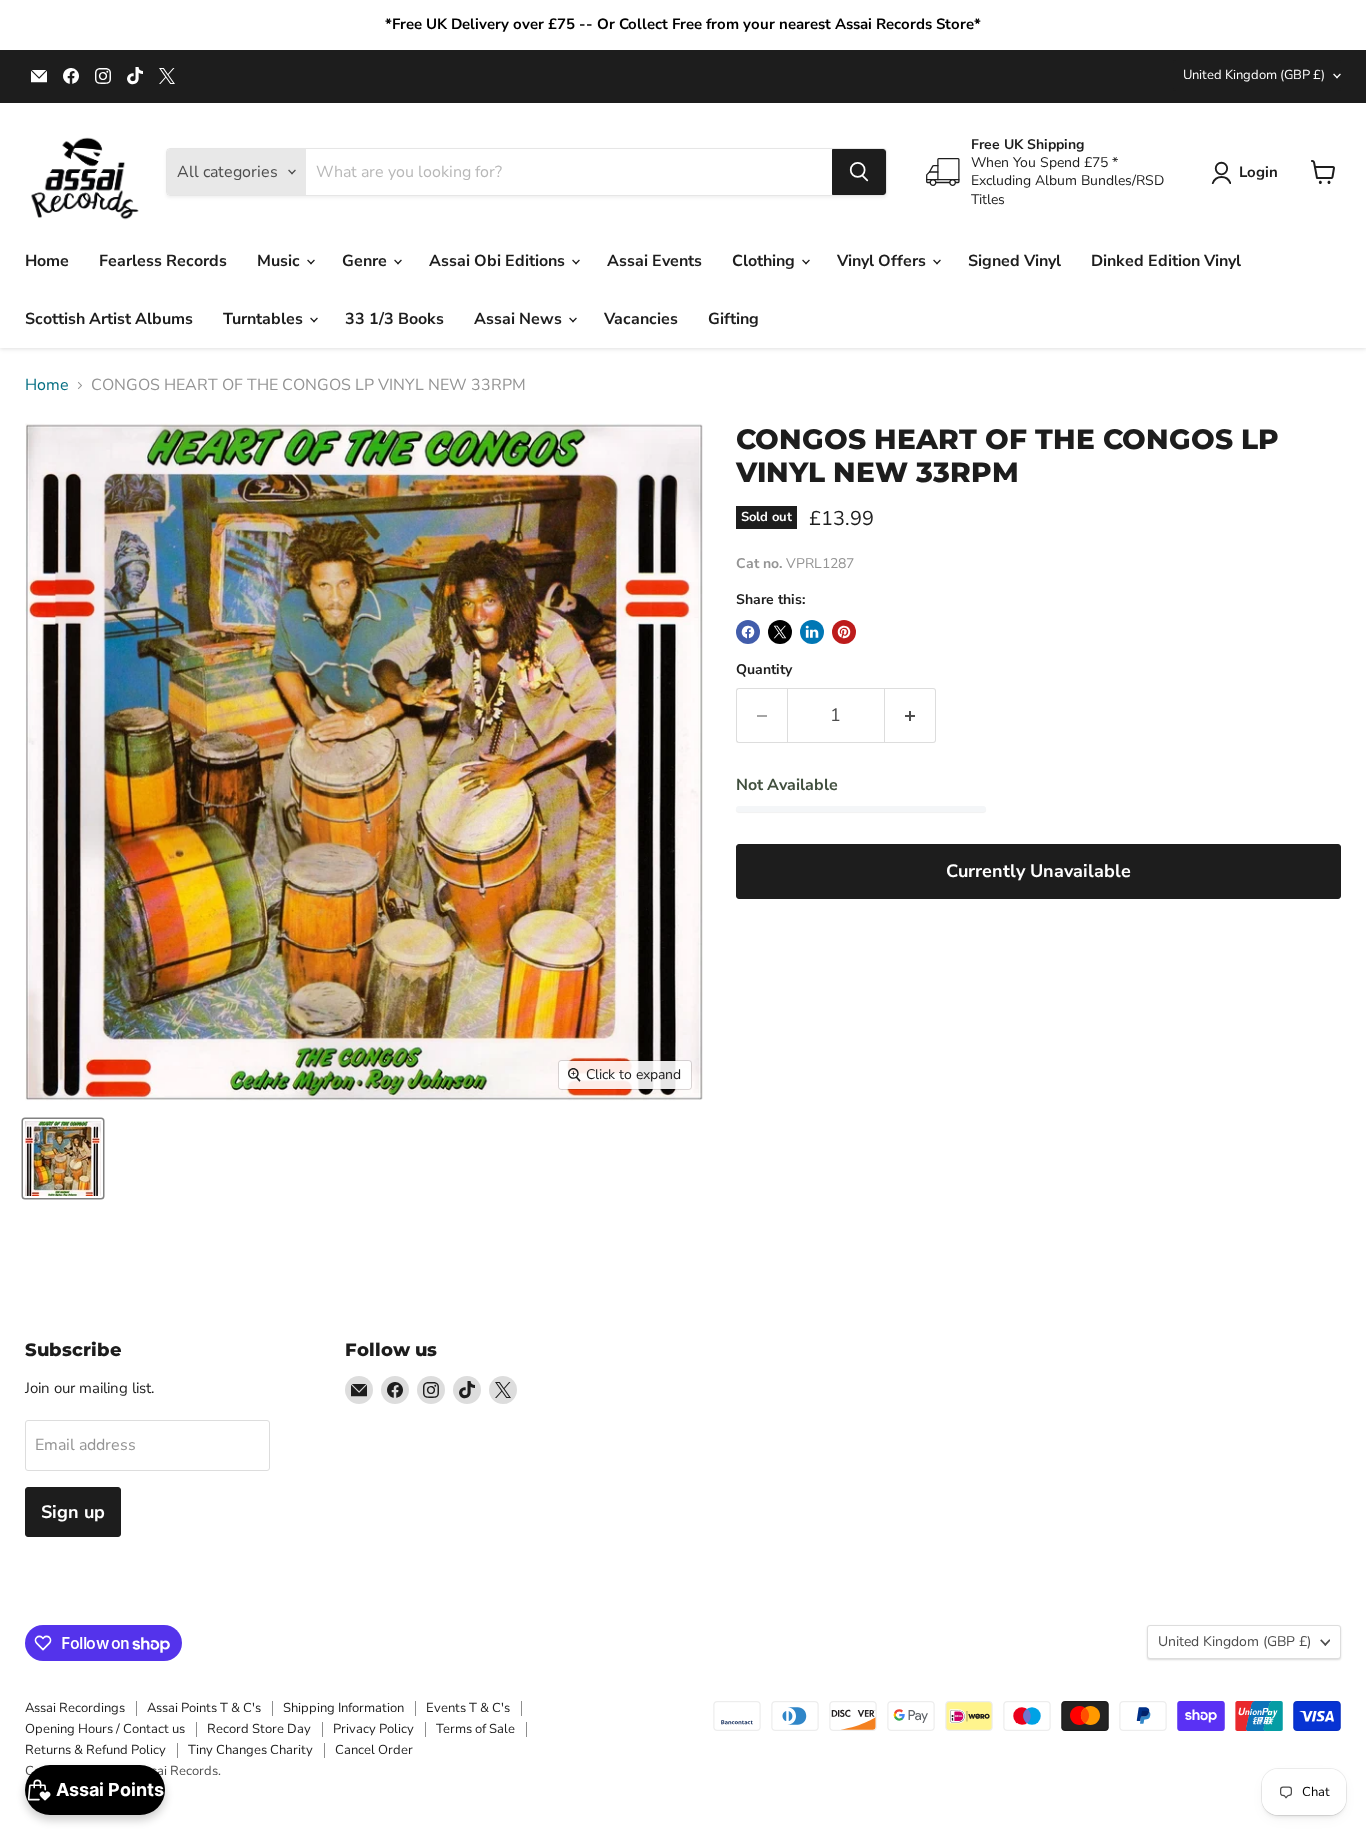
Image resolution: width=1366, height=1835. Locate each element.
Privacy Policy (373, 1729)
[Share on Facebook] (748, 632)
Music (280, 261)
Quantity (764, 670)
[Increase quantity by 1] (910, 715)
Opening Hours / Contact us (105, 1729)
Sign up (73, 1512)
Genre (366, 261)
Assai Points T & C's (204, 1708)
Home (47, 261)
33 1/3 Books (394, 319)
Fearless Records (163, 261)
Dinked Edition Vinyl (1166, 261)
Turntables (265, 319)
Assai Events (654, 261)
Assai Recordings (75, 1708)
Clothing (765, 261)
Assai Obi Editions (499, 261)
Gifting (733, 319)
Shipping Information (343, 1708)
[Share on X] (780, 632)
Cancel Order (374, 1750)
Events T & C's (468, 1708)
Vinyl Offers (883, 261)
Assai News (520, 319)
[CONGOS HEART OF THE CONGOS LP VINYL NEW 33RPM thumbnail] (63, 1158)
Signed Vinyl (1014, 261)
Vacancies (641, 319)
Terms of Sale (475, 1729)
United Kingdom (1254, 75)
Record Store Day (259, 1729)
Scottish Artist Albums (109, 319)
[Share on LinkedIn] (812, 632)
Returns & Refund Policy (95, 1750)
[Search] (859, 172)
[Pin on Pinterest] (844, 632)
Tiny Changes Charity (250, 1750)
